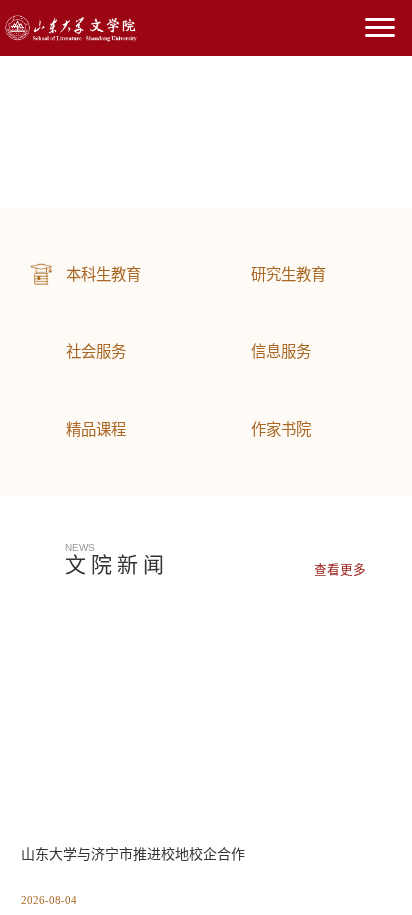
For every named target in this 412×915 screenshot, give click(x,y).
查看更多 (340, 570)
